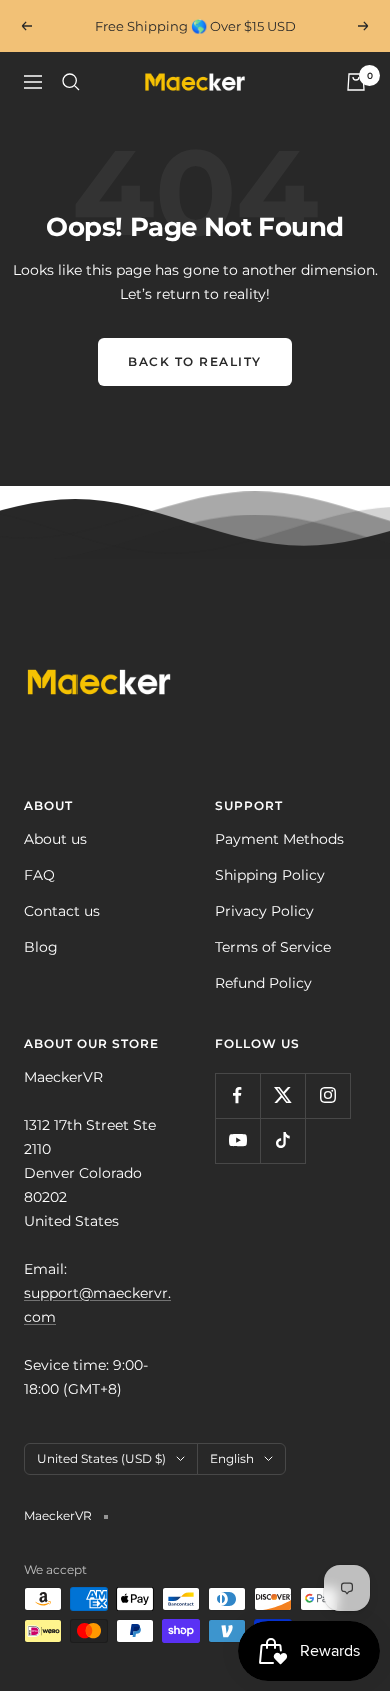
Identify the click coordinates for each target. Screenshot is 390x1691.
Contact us (62, 911)
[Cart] (356, 82)
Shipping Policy (270, 875)
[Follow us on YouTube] (237, 1140)
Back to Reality (195, 361)
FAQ (39, 875)
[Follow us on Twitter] (282, 1095)
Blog (41, 947)
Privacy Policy (264, 911)
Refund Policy (263, 983)
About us (55, 839)
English (232, 1458)
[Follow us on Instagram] (327, 1095)
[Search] (71, 82)
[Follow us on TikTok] (282, 1140)
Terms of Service (273, 947)
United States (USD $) (101, 1458)
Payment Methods (279, 839)
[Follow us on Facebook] (237, 1095)
